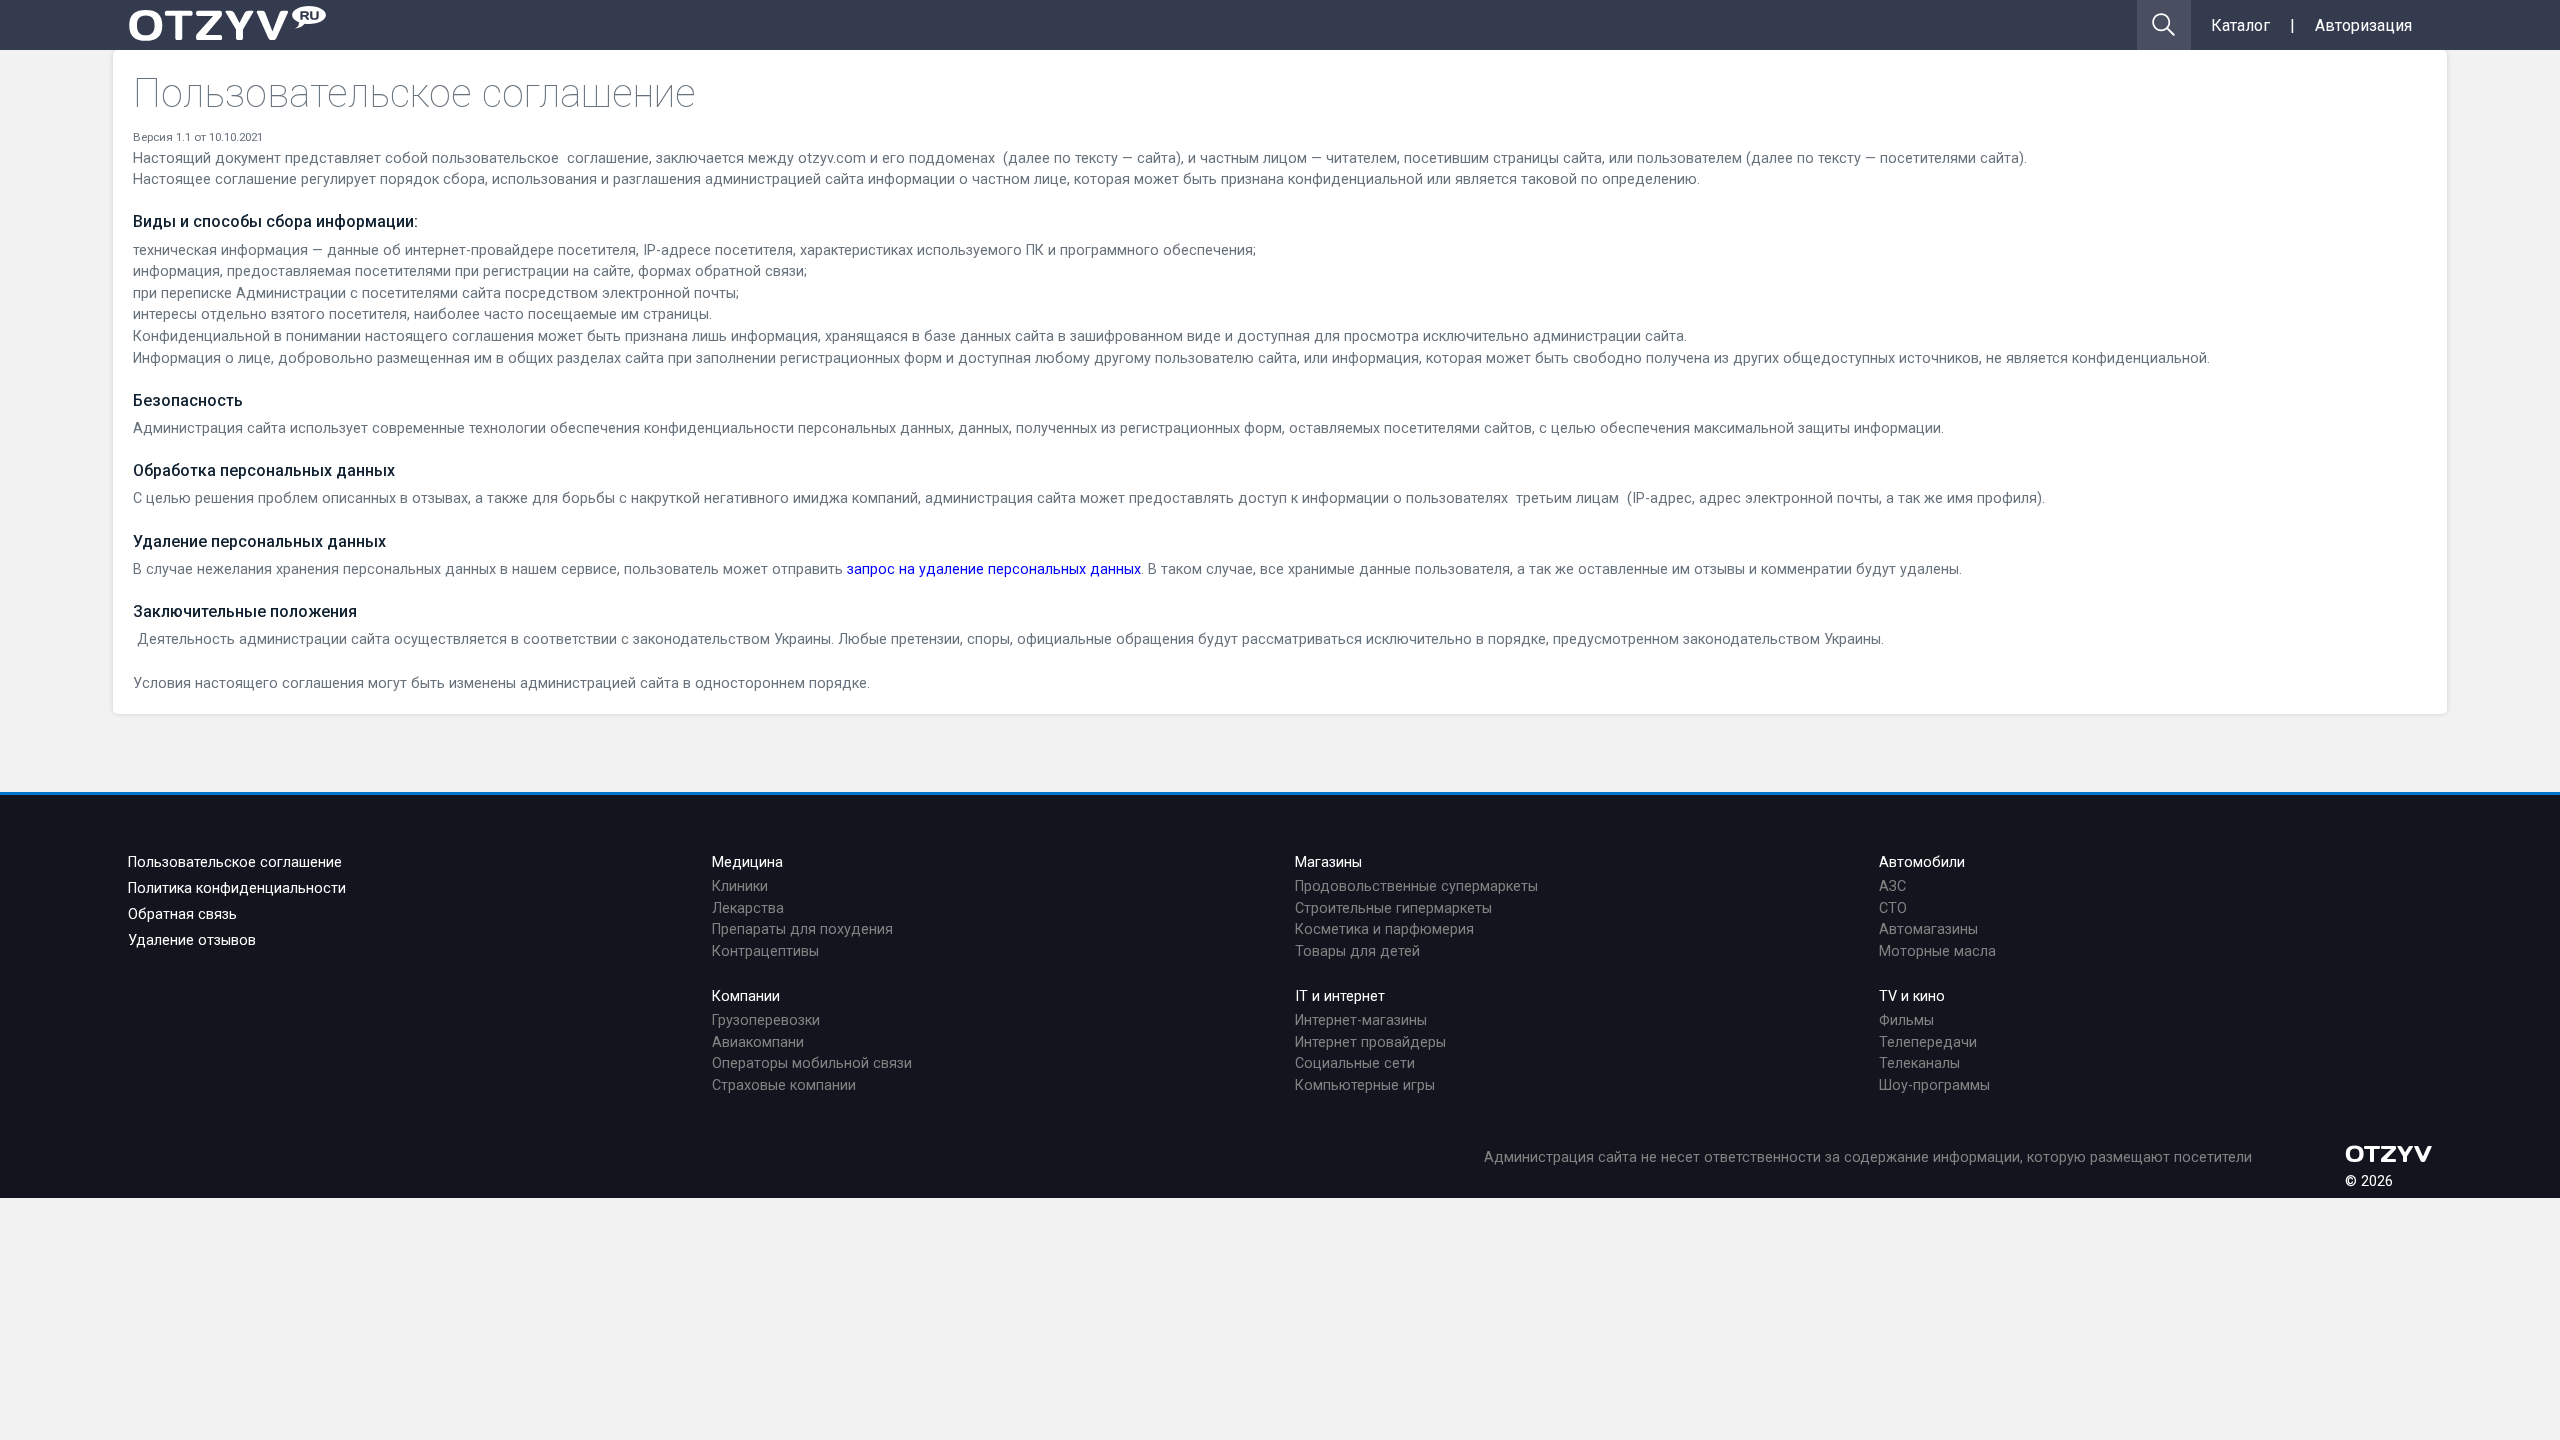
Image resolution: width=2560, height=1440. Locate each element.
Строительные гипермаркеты (1393, 908)
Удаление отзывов (192, 940)
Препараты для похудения (802, 929)
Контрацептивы (765, 951)
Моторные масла (1937, 951)
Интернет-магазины (1361, 1020)
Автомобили (1922, 862)
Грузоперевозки (766, 1020)
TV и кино (1912, 996)
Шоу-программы (1934, 1085)
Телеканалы (1919, 1063)
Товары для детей (1357, 951)
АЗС (1892, 886)
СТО (1893, 908)
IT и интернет (1340, 996)
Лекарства (748, 908)
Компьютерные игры (1365, 1085)
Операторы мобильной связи (812, 1063)
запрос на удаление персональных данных (994, 569)
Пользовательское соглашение (235, 862)
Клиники (740, 886)
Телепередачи (1928, 1042)
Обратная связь (182, 914)
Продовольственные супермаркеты (1416, 886)
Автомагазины (1928, 929)
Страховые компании (784, 1085)
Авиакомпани (758, 1042)
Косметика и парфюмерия (1384, 929)
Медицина (747, 862)
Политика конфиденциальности (237, 888)
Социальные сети (1355, 1063)
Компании (746, 996)
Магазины (1328, 862)
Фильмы (1906, 1020)
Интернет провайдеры (1370, 1042)
